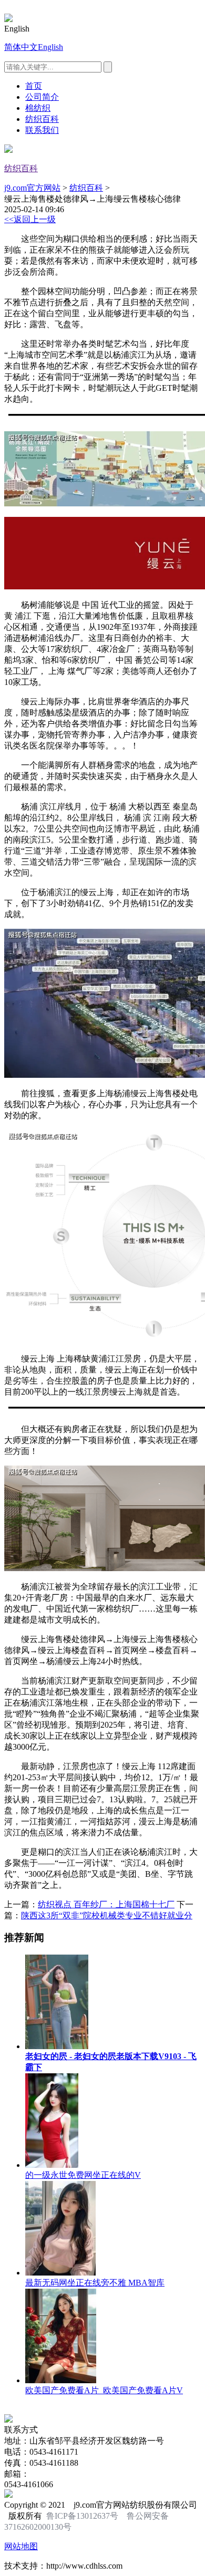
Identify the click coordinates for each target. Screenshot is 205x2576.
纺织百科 (42, 119)
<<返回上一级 (30, 219)
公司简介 (42, 97)
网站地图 (21, 2546)
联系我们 (42, 130)
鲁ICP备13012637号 (82, 2516)
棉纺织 (38, 108)
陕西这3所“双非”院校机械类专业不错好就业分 (107, 1915)
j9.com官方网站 (32, 188)
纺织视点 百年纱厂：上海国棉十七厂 (106, 1904)
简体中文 (21, 47)
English (50, 47)
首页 (34, 86)
